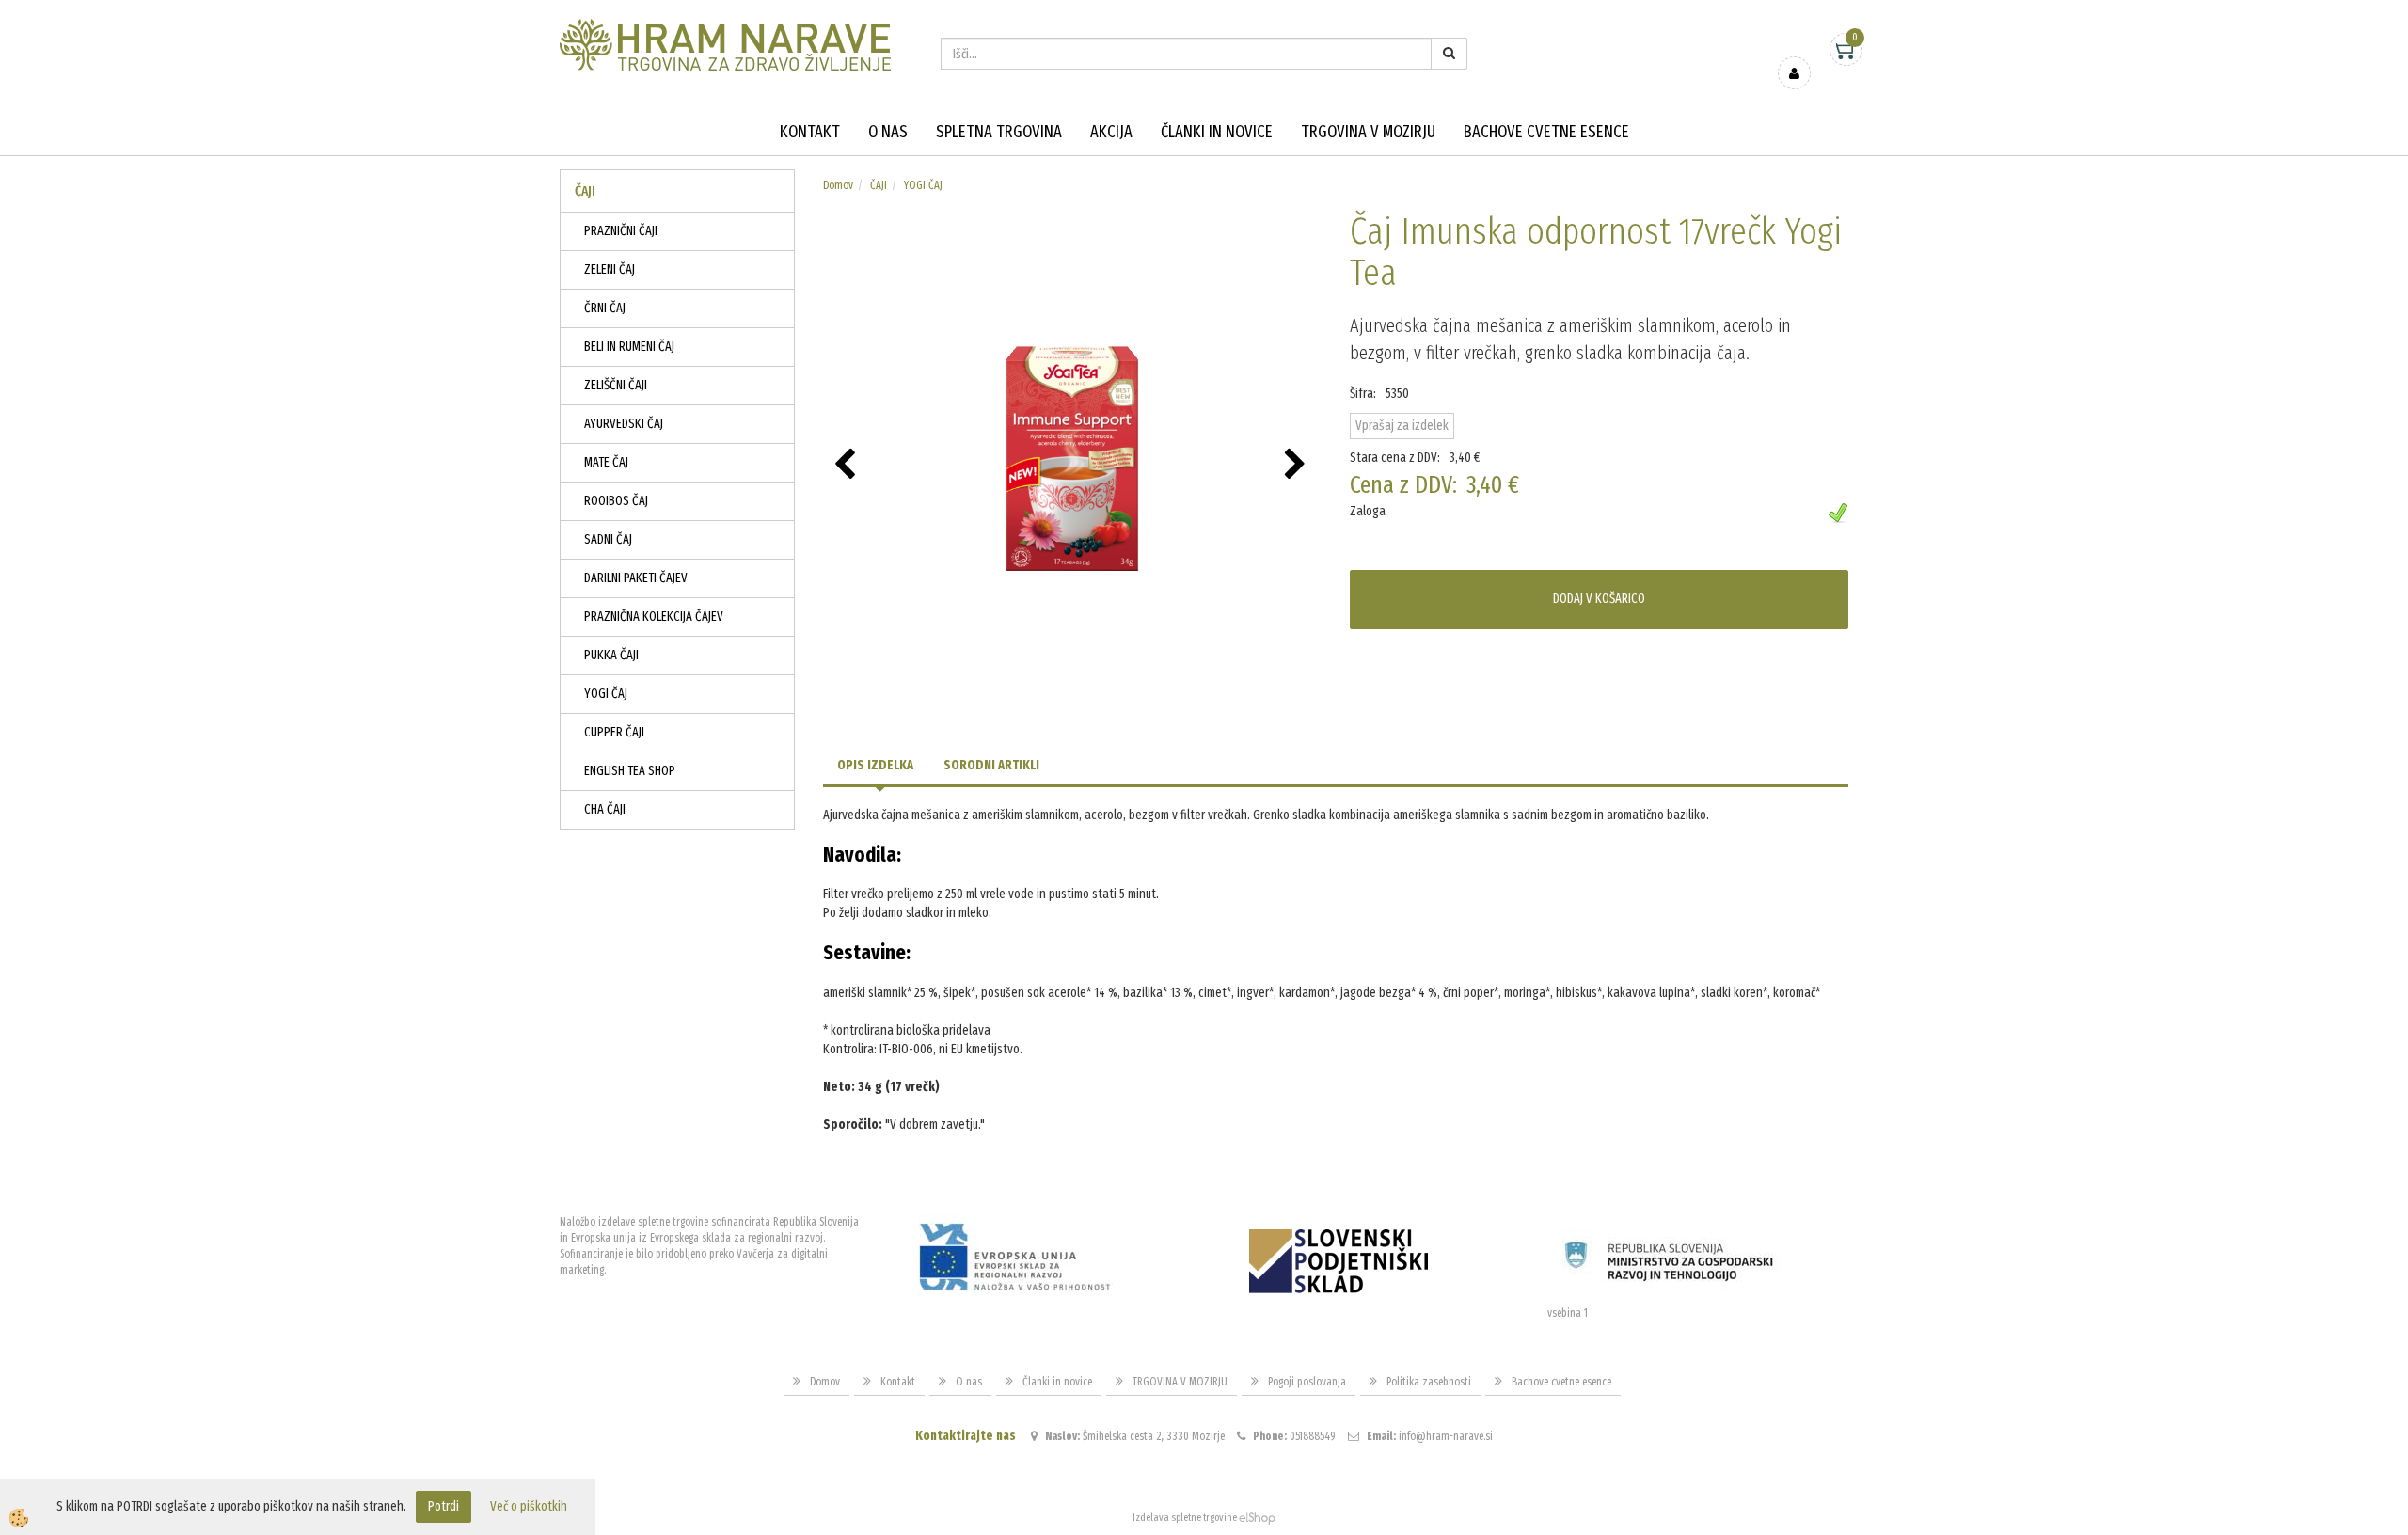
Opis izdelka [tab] (875, 765)
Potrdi (444, 1506)
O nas (888, 132)
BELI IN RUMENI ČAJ (629, 347)
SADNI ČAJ (608, 539)
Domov (838, 185)
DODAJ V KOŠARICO (1599, 599)
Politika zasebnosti (1429, 1382)
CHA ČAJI (605, 809)
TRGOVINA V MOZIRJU (1368, 132)
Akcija (1111, 132)
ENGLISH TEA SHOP (630, 771)
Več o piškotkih (529, 1506)
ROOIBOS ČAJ (616, 501)
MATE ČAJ (606, 462)
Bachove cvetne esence (1546, 132)
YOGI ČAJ (606, 694)
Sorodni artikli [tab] (991, 765)
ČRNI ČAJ (605, 308)
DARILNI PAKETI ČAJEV (636, 578)
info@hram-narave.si (1446, 1436)
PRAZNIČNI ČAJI (621, 231)
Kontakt (810, 132)
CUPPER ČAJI (614, 732)
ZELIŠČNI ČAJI (616, 385)
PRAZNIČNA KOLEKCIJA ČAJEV (654, 617)
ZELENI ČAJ (610, 269)
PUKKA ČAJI (611, 655)
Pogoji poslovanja (1307, 1382)
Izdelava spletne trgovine (1185, 1518)
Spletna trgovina (999, 132)
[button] (1298, 466)
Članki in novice (1217, 132)
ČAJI (879, 185)
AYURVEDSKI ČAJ (624, 424)
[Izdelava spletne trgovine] (1257, 1518)
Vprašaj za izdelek (1402, 426)
